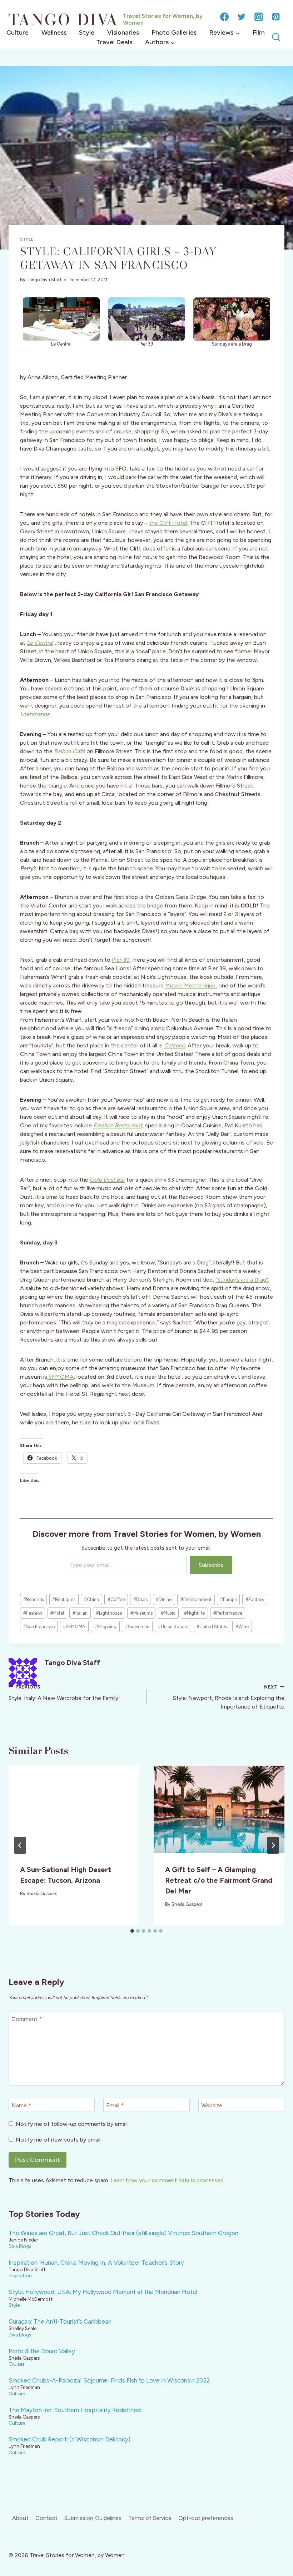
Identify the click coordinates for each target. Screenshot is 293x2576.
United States (212, 1627)
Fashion (33, 1613)
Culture (18, 32)
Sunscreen (137, 1627)
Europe (229, 1599)
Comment (27, 2019)
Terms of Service (150, 2518)
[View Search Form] (276, 37)
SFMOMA (60, 1377)
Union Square (173, 1627)
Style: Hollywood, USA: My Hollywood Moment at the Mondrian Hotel (103, 2292)
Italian (80, 1613)
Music (168, 1613)
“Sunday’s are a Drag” (242, 1280)
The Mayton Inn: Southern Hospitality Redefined (75, 2410)
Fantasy (255, 1599)
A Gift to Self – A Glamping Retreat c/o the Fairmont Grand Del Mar (219, 1880)
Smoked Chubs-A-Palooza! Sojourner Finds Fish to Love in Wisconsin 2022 (109, 2380)
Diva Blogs (20, 2246)
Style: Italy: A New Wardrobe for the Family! (64, 1693)
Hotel (57, 1613)
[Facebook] (224, 17)
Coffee (116, 1599)
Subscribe (211, 1565)
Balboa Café (69, 751)
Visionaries (123, 32)
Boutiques (64, 1599)
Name (21, 2105)
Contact (46, 2518)
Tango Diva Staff (44, 280)
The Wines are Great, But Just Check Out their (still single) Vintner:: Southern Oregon (123, 2233)
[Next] (273, 1845)
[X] (242, 17)
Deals (140, 1599)
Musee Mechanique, (191, 985)
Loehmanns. (35, 714)
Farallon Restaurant (118, 1125)
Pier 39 (121, 960)
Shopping (105, 1627)
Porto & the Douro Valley (42, 2351)
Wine (242, 1627)
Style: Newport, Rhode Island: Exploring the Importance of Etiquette (229, 1697)
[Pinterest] (276, 17)
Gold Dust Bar (107, 1180)
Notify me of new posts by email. (59, 2140)
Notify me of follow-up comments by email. (72, 2124)
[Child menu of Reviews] (225, 33)
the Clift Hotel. (169, 523)
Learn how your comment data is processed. (168, 2180)
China (91, 1599)
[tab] (132, 1931)
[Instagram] (259, 17)
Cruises (16, 2364)
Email (115, 2105)
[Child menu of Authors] (160, 42)
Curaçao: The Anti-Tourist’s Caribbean (60, 2321)
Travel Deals (114, 42)
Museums (141, 1613)
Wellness (54, 32)
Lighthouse (109, 1613)
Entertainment (196, 1599)
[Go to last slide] (20, 1845)
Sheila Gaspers (42, 1894)
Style (87, 32)
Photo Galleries (174, 32)
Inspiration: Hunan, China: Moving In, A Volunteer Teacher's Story (96, 2263)
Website (212, 2105)
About (20, 2518)
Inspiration (20, 2275)
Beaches (34, 1599)
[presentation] (74, 1809)
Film (259, 32)
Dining (164, 1599)
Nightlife (194, 1613)
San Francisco (39, 1627)
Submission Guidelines (93, 2518)
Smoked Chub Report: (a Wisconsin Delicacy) (69, 2439)
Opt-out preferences (206, 2518)
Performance (228, 1613)
